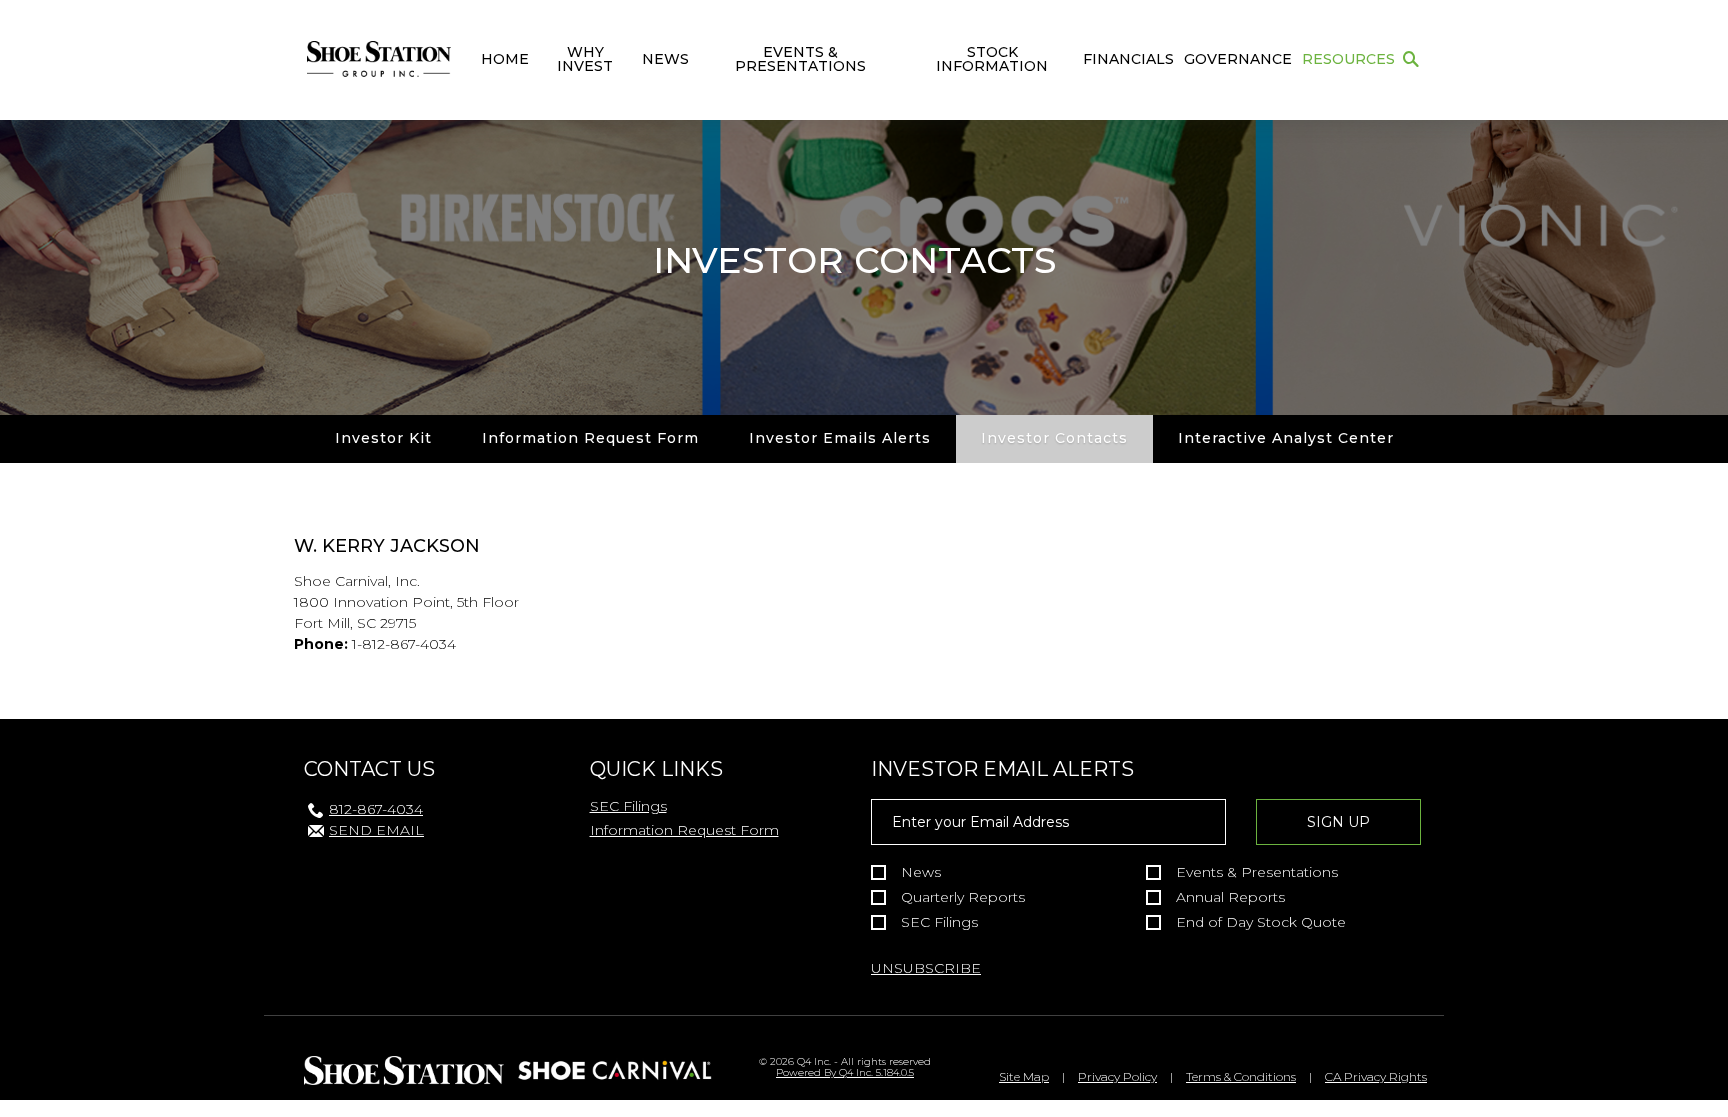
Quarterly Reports (963, 897)
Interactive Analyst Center (1286, 438)
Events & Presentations (800, 59)
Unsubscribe (926, 968)
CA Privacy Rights (1376, 1076)
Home (505, 59)
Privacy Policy (1117, 1076)
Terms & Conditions (1241, 1076)
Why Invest (585, 59)
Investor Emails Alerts (840, 438)
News (665, 59)
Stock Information (992, 59)
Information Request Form (590, 438)
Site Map (1024, 1076)
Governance (1238, 59)
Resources (1348, 59)
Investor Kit (383, 438)
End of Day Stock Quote (1261, 922)
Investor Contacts (1054, 438)
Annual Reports (1230, 897)
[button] (1411, 60)
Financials (1128, 59)
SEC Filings (628, 806)
